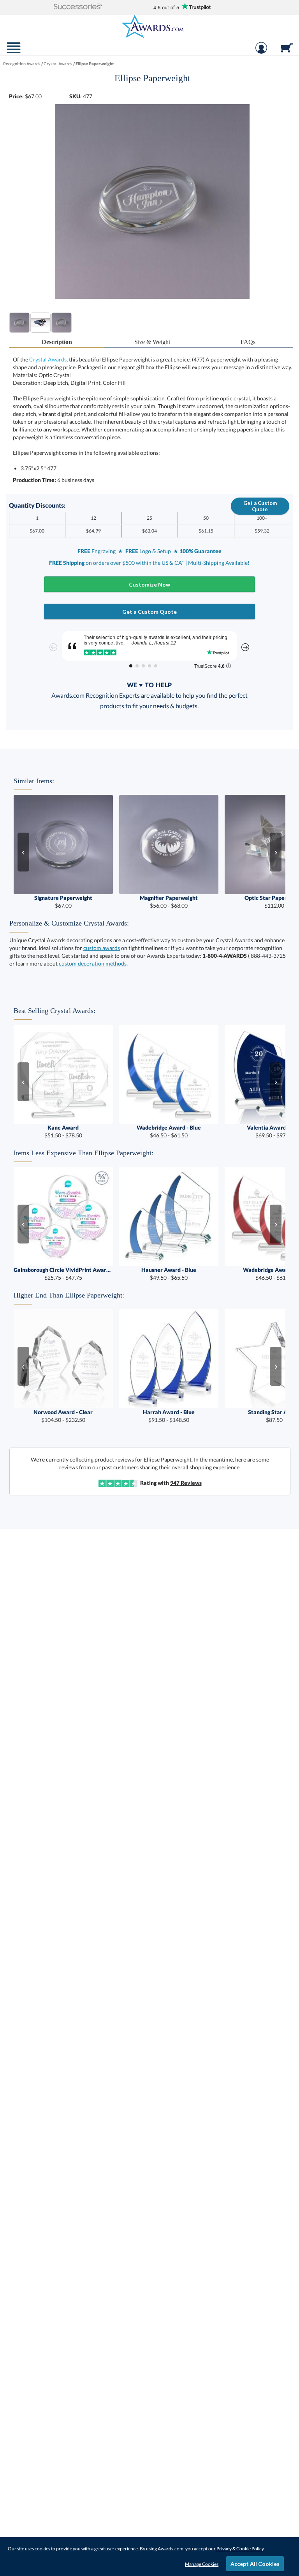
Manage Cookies (202, 2564)
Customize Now (149, 584)
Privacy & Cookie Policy (240, 2549)
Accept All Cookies (255, 2564)
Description (57, 342)
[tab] (57, 342)
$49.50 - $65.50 (169, 1274)
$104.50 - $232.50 (63, 1416)
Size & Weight (152, 342)
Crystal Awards (48, 359)
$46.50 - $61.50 (169, 1131)
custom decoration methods (93, 963)
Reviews (186, 1483)
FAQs (248, 342)
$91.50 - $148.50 (169, 1416)
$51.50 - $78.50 (63, 1131)
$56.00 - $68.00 (169, 902)
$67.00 (63, 902)
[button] (78, 7)
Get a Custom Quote (260, 506)
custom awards (102, 948)
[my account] (261, 52)
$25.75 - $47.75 (63, 1274)
